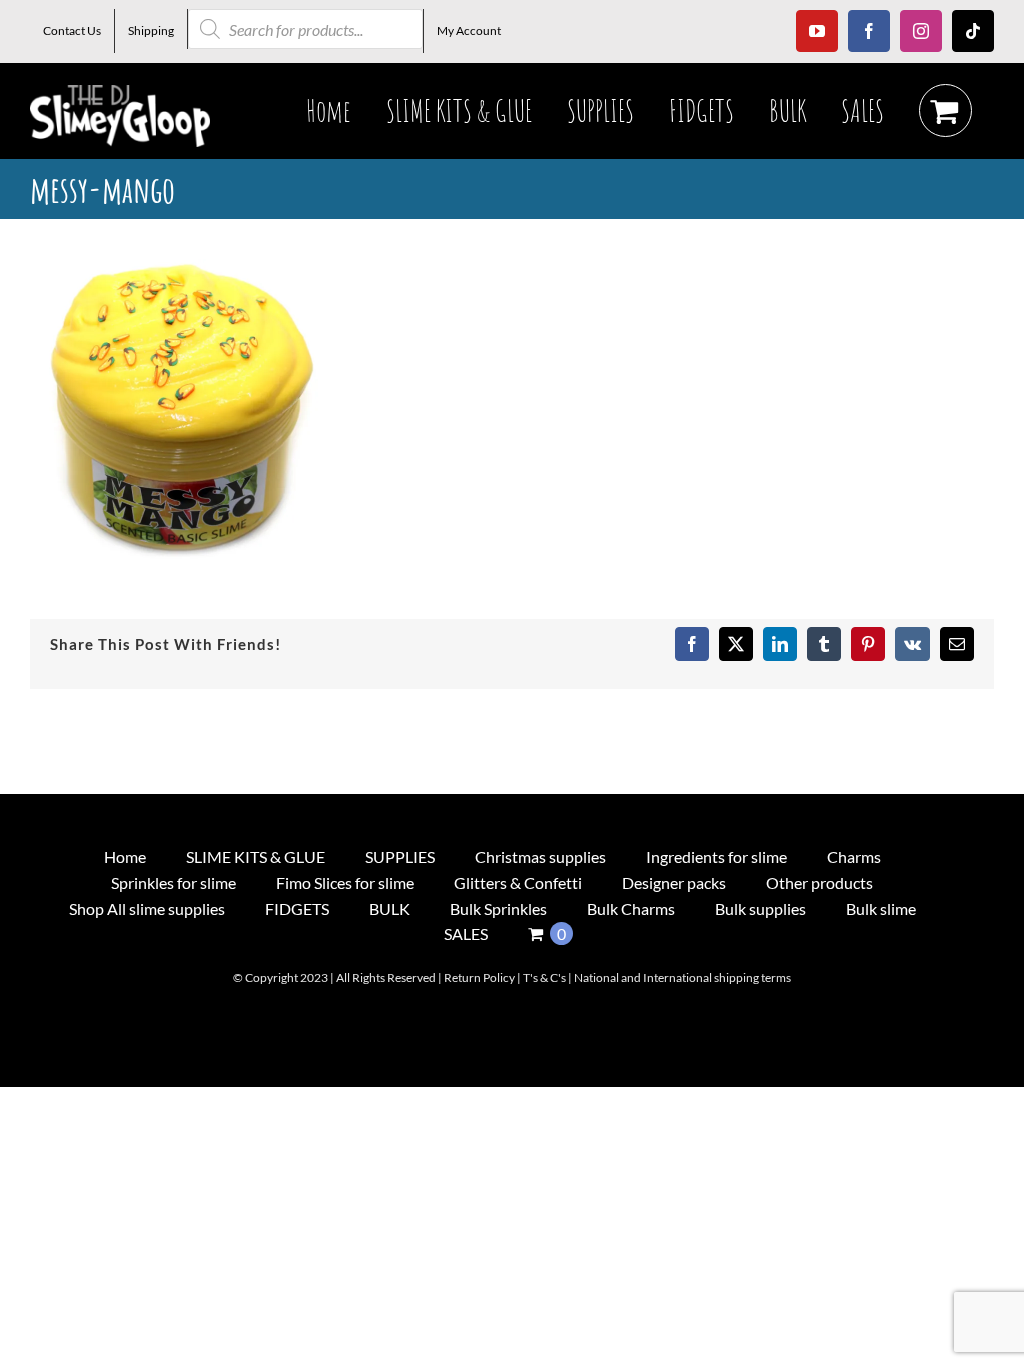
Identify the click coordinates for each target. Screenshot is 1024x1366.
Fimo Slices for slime (345, 882)
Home (125, 856)
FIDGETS (297, 908)
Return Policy (479, 977)
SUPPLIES (400, 856)
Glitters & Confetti (518, 882)
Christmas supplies (540, 856)
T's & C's (544, 977)
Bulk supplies (760, 908)
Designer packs (674, 882)
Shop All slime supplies (147, 908)
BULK (389, 908)
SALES (466, 933)
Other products (819, 882)
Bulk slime (881, 908)
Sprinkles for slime (173, 882)
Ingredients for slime (716, 856)
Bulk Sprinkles (498, 908)
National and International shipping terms (682, 977)
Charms (854, 856)
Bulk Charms (631, 908)
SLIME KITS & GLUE (255, 856)
